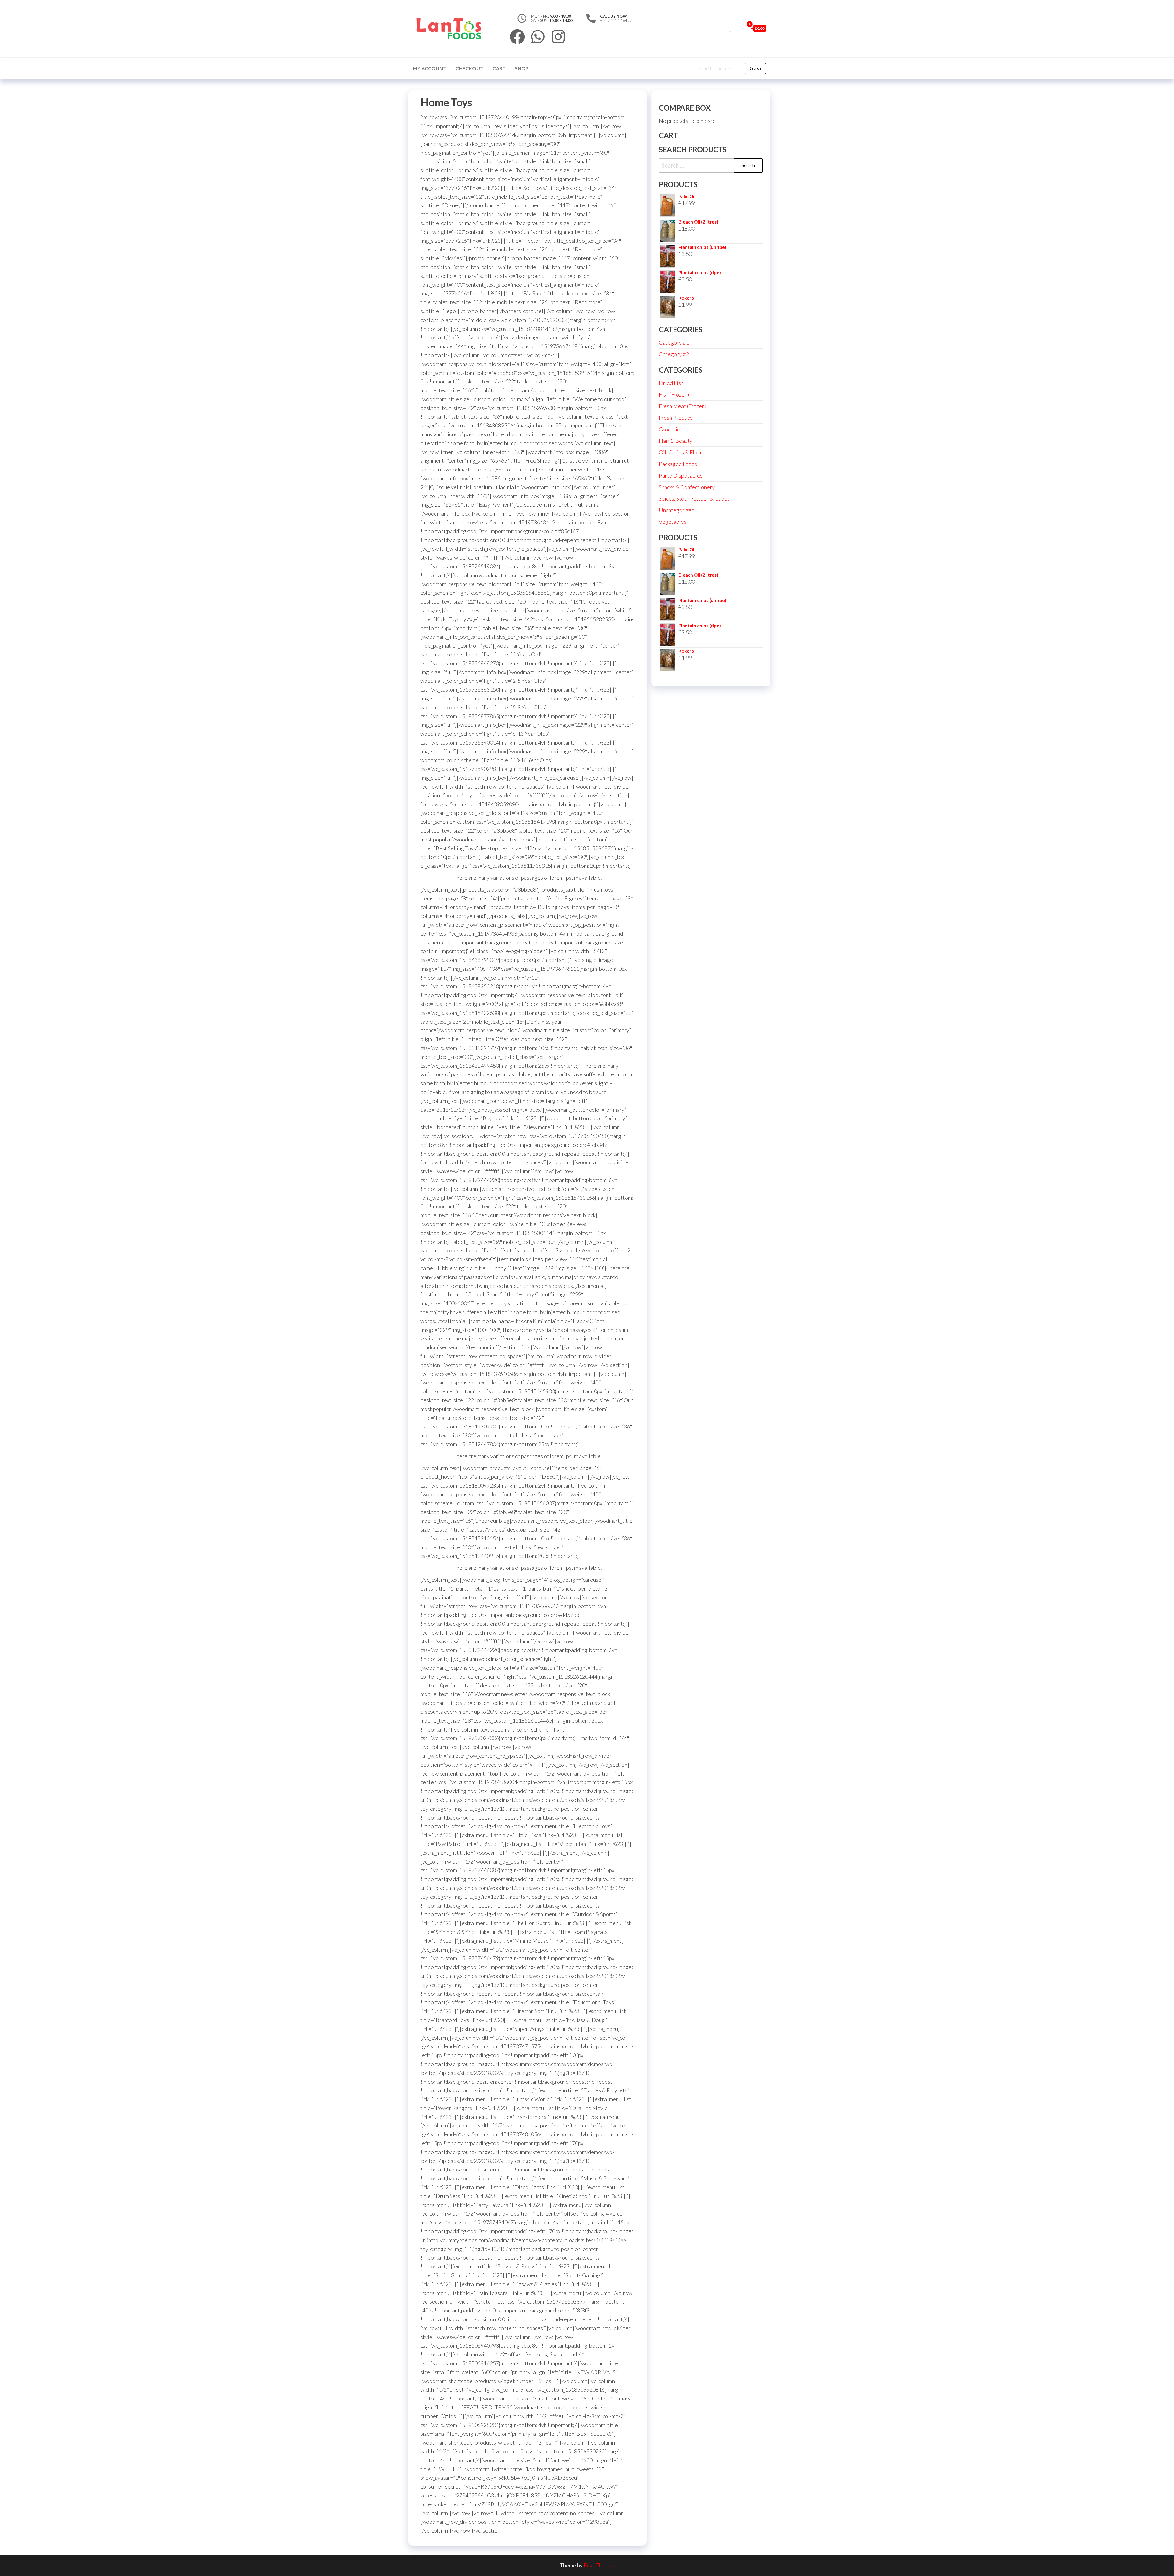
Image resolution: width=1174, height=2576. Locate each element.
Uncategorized (677, 510)
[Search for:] (711, 166)
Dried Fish (671, 383)
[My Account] (738, 28)
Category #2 (674, 354)
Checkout (469, 68)
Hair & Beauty (676, 441)
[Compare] (724, 28)
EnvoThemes (599, 2565)
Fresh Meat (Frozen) (683, 406)
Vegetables (673, 522)
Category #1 (674, 342)
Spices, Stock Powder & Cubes (694, 498)
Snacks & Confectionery (687, 487)
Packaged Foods (678, 464)
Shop (522, 68)
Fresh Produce (676, 418)
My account (430, 68)
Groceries (671, 429)
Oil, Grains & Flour (681, 452)
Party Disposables (681, 475)
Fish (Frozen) (674, 394)
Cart (499, 68)
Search (755, 68)
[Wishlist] (731, 28)
